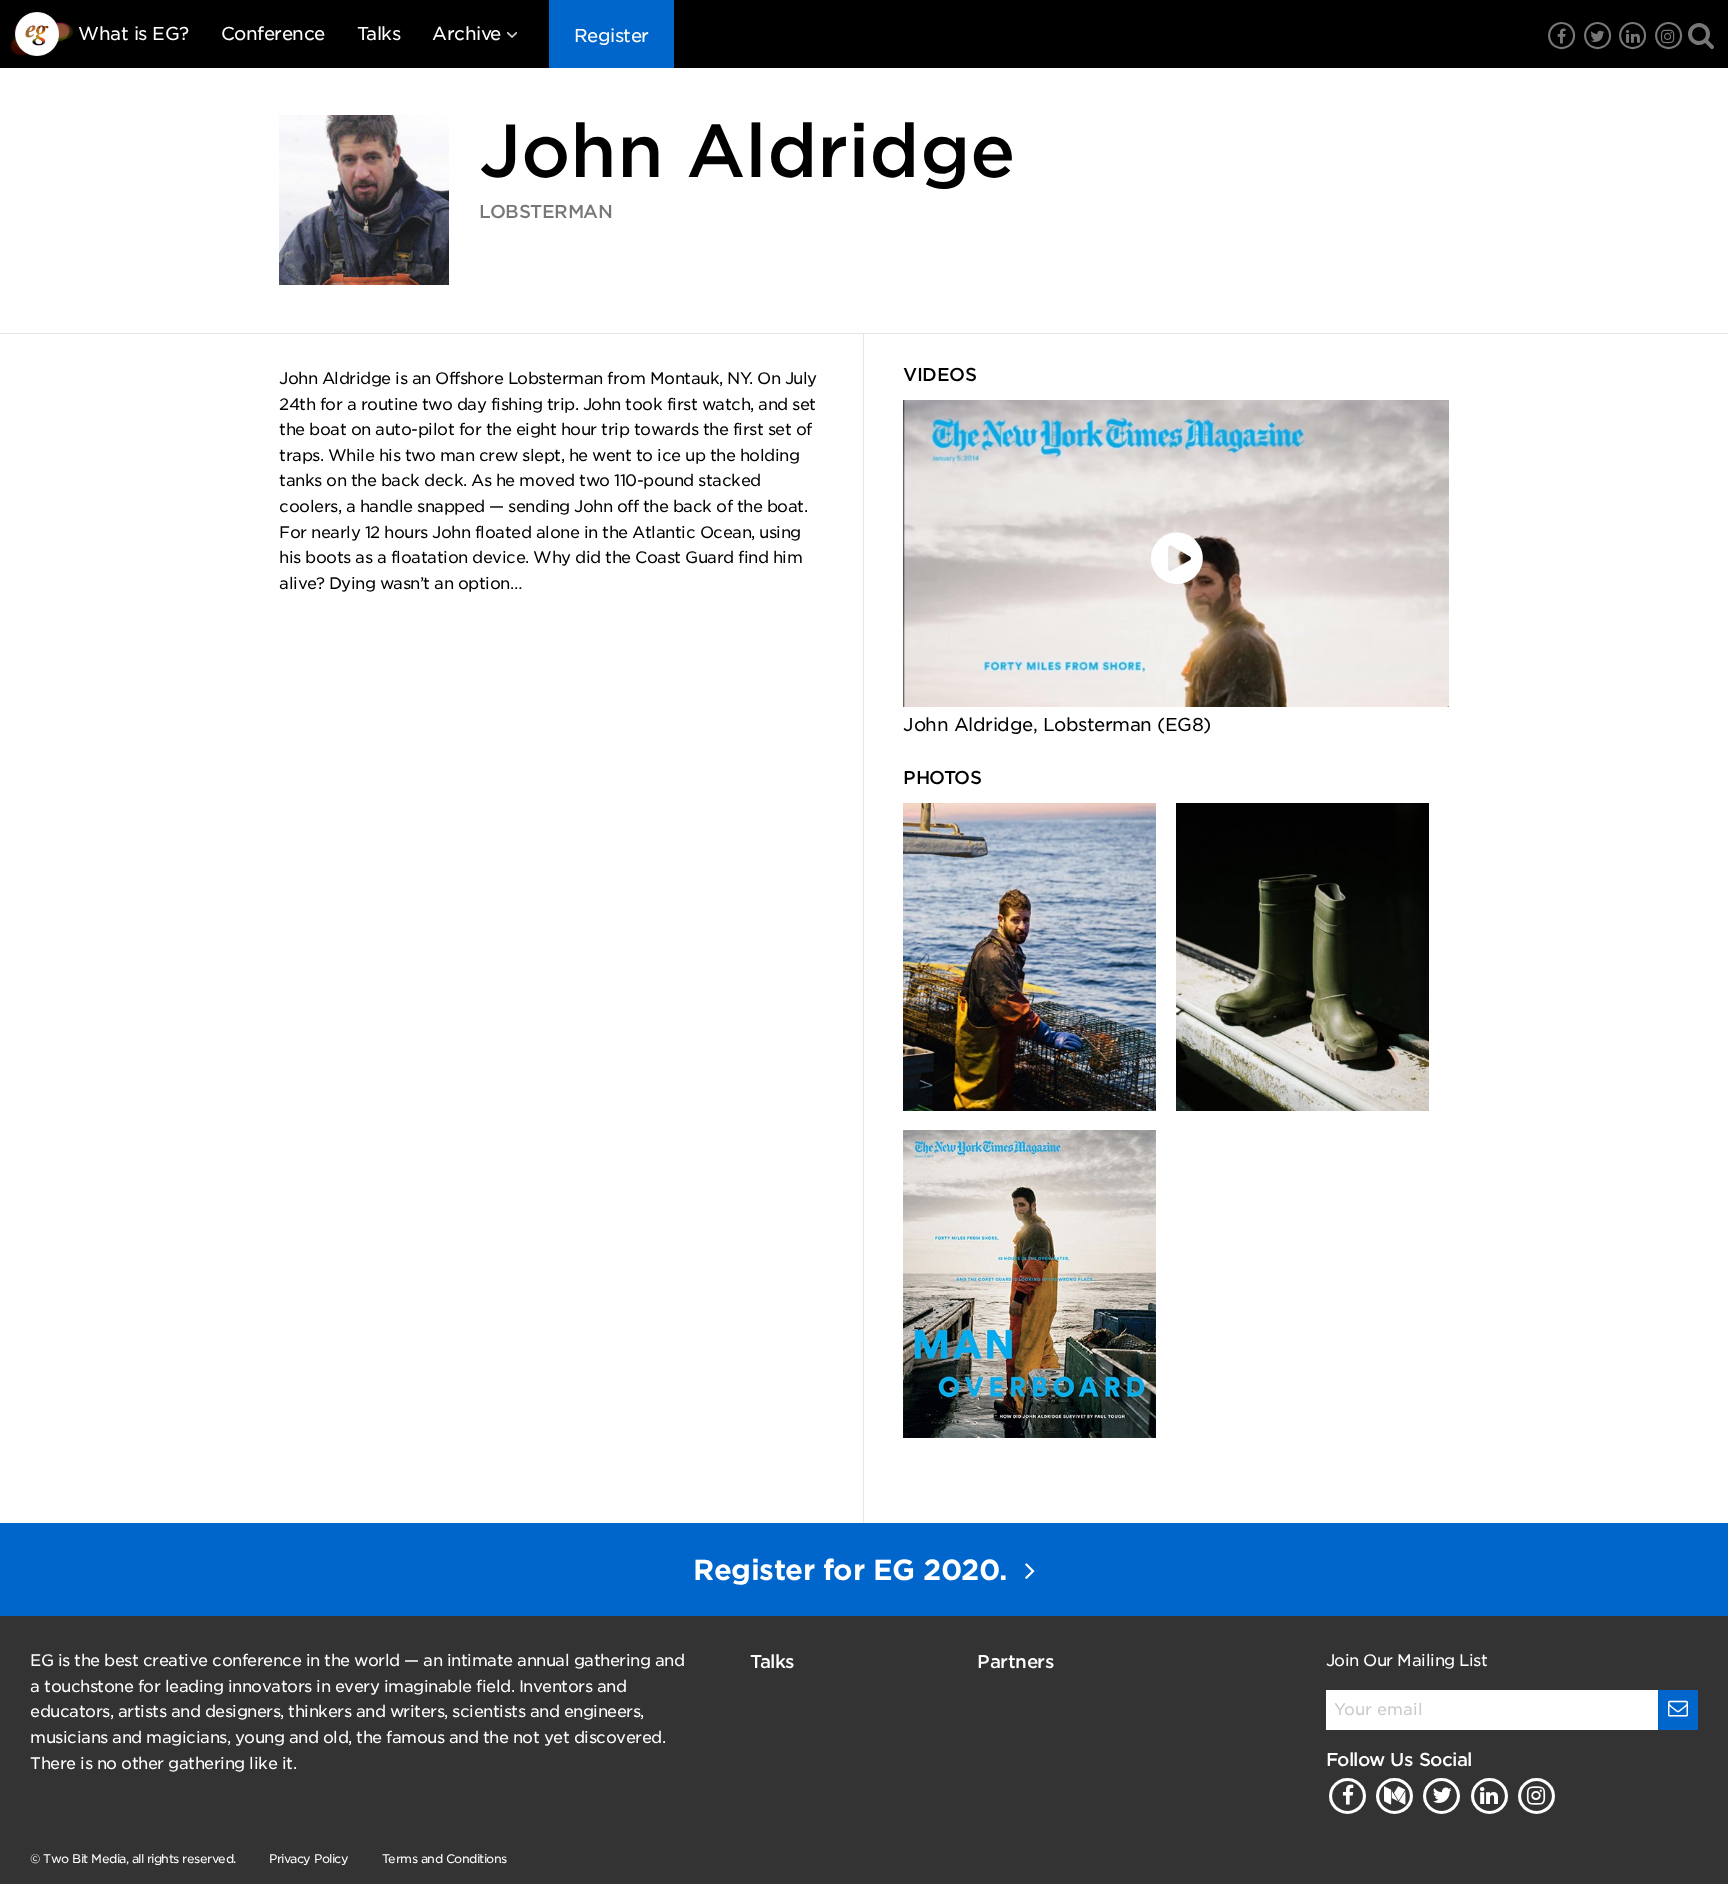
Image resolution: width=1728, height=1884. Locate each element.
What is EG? (133, 33)
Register (611, 35)
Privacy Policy (308, 1858)
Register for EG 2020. (854, 1570)
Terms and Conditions (444, 1858)
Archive (466, 33)
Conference (273, 33)
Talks (379, 33)
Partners (1015, 1661)
